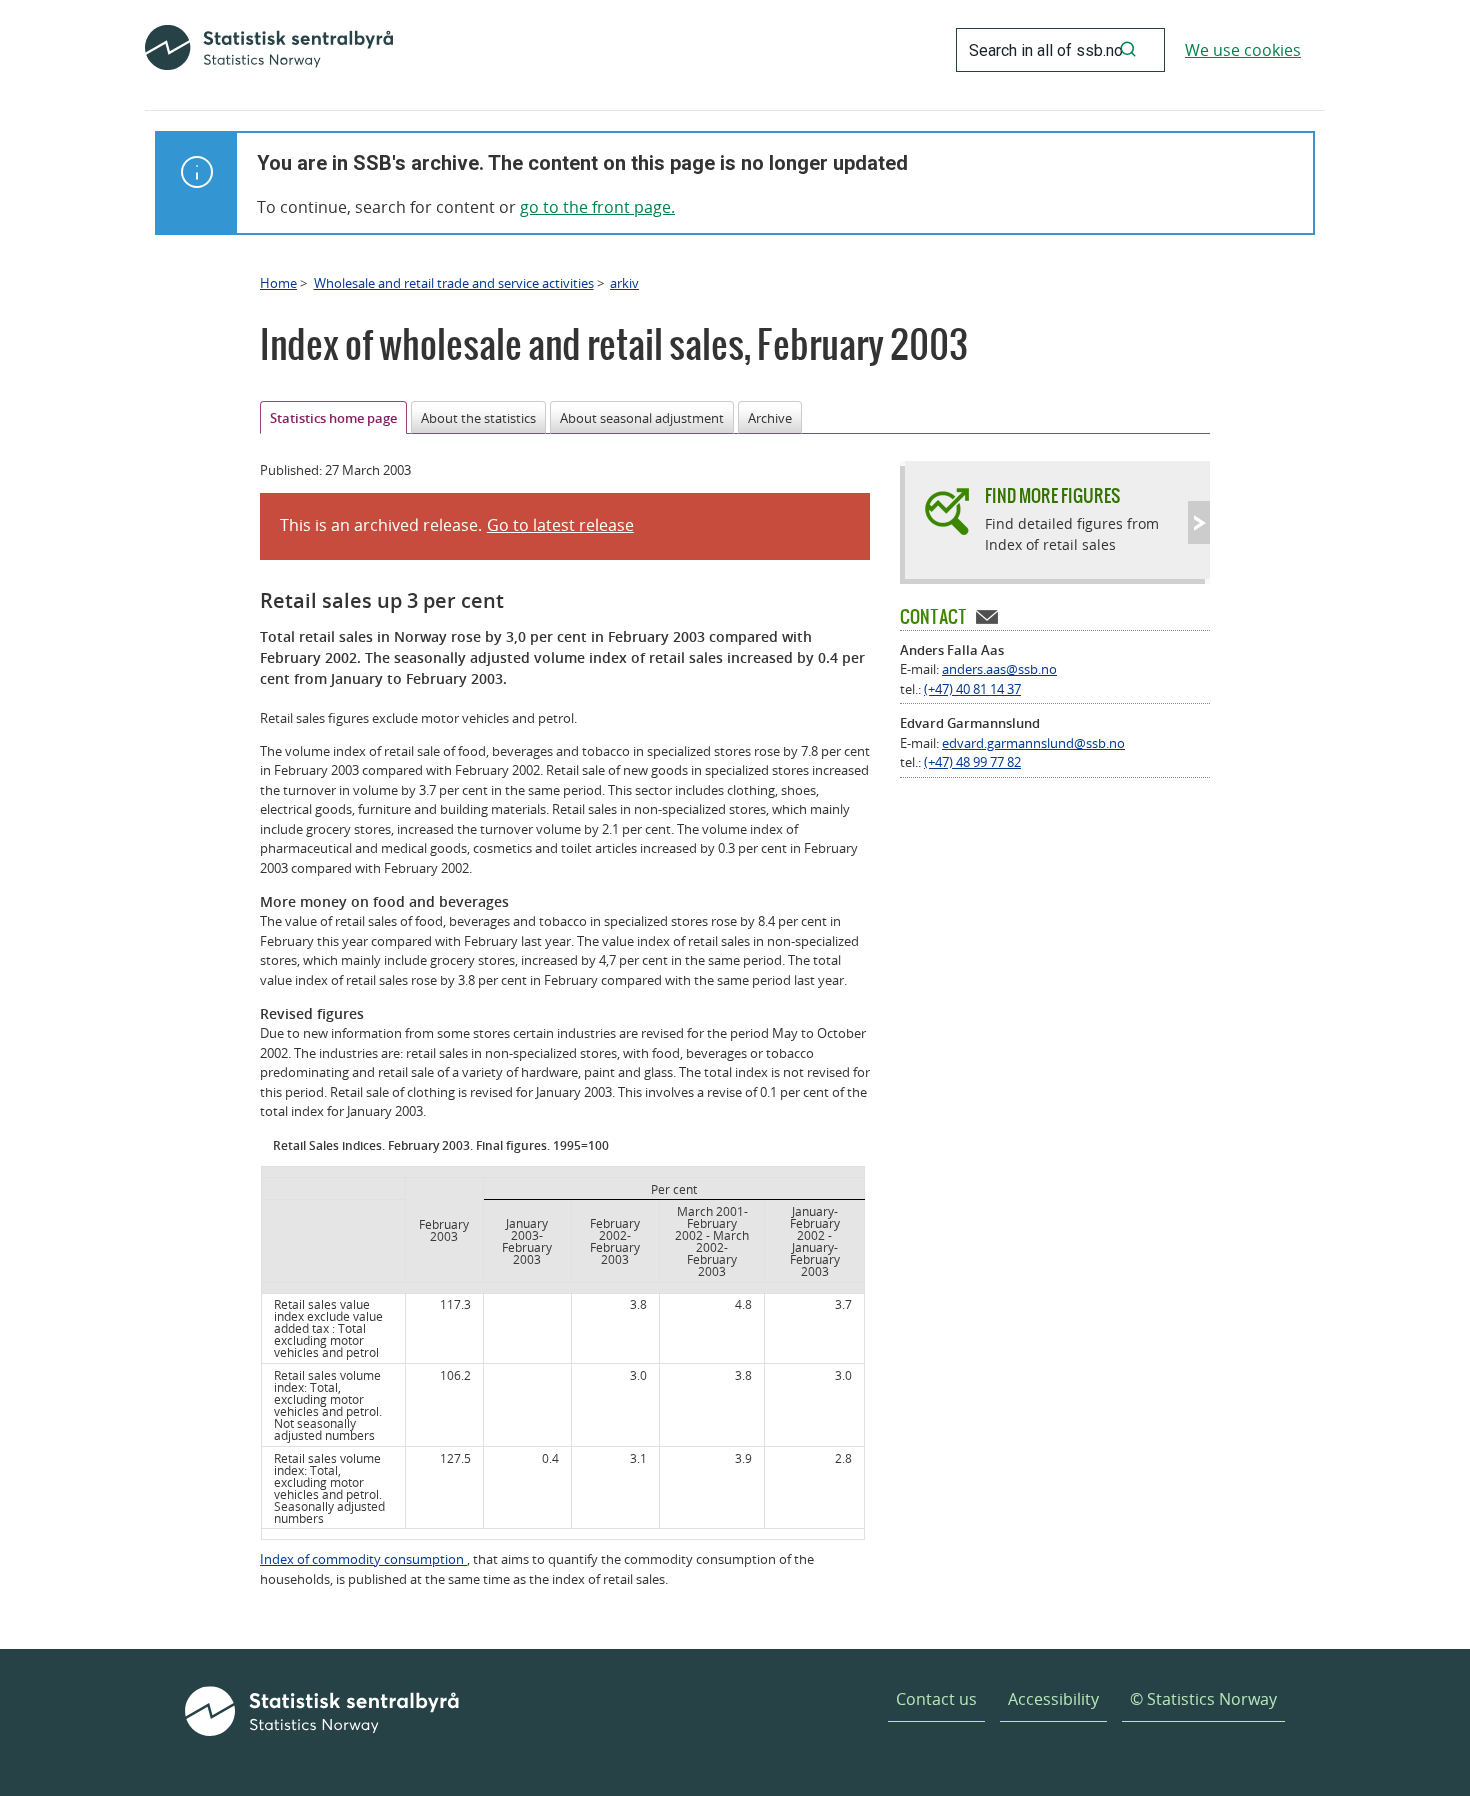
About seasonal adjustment (642, 418)
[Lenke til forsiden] (269, 50)
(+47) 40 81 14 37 (972, 689)
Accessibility (1053, 1699)
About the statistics (478, 418)
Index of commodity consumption (363, 1559)
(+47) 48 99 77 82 (972, 762)
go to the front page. (597, 207)
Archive (770, 418)
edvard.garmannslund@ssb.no (1033, 743)
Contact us (936, 1699)
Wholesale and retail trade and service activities (454, 283)
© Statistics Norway (1203, 1699)
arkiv (624, 283)
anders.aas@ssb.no (999, 669)
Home (278, 283)
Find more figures (1052, 495)
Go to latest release (560, 525)
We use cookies (1243, 50)
